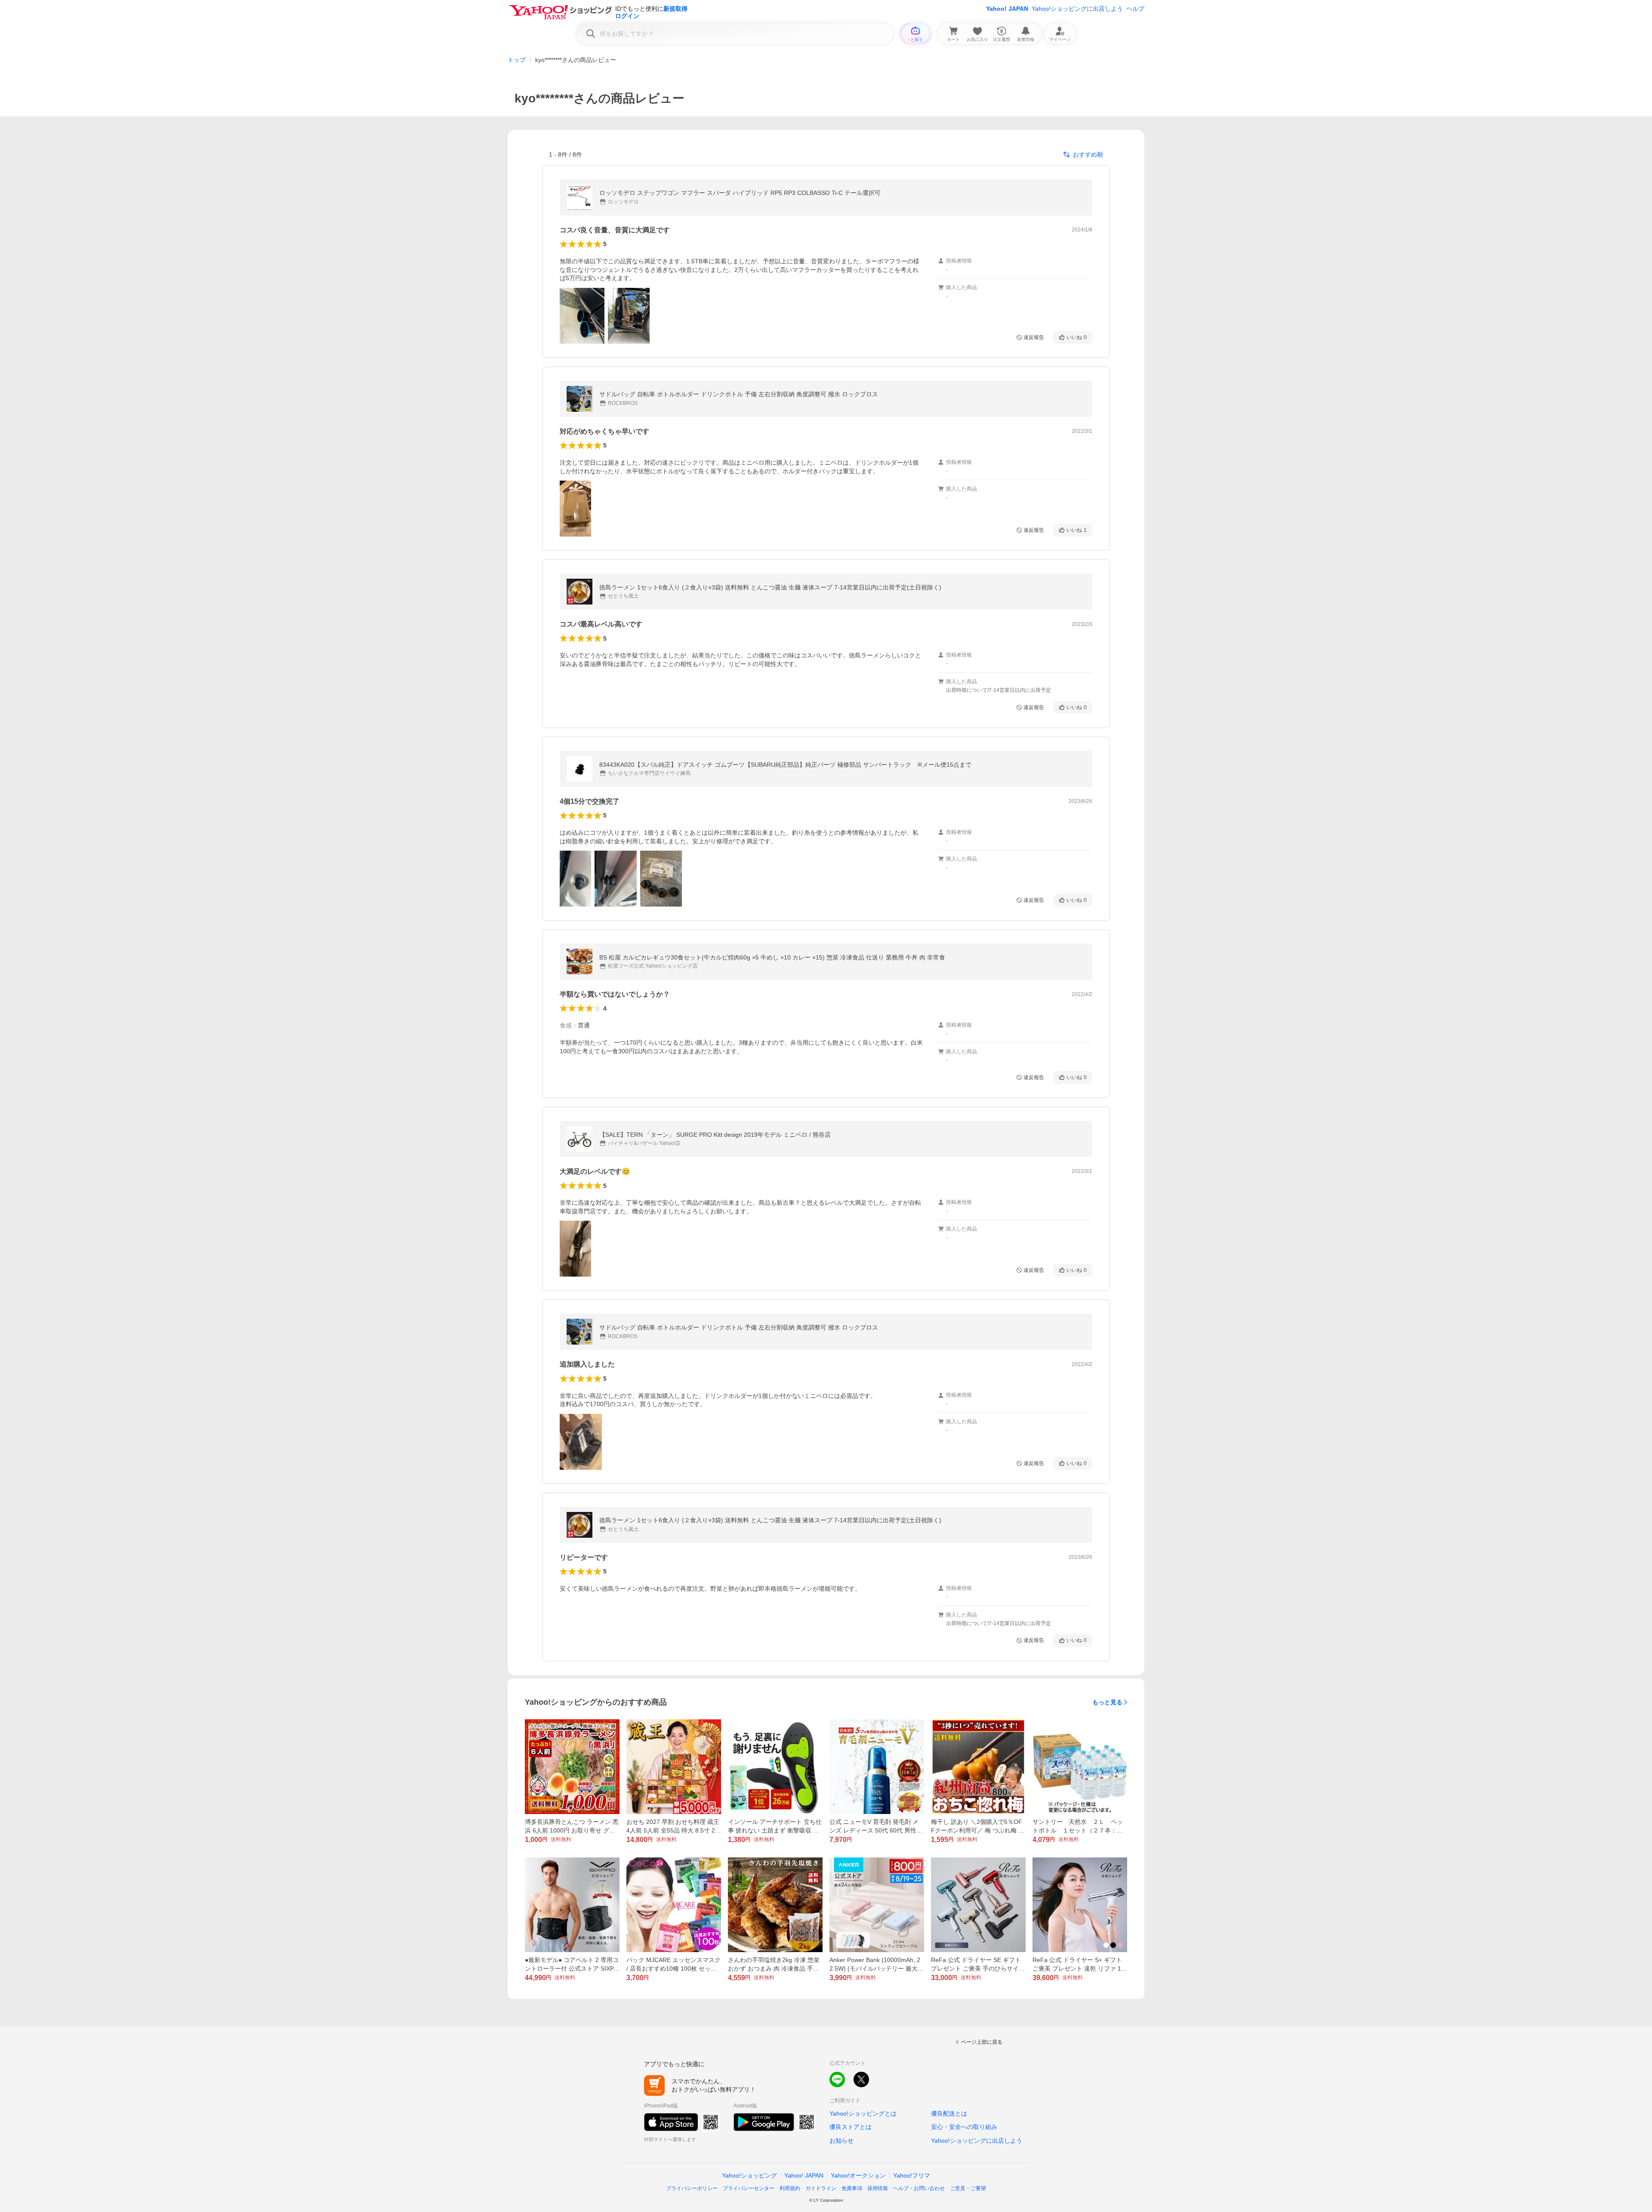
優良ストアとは (851, 2127)
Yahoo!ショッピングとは (863, 2113)
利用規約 (790, 2188)
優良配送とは (949, 2113)
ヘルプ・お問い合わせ (919, 2188)
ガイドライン (821, 2188)
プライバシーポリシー (692, 2188)
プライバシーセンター (749, 2188)
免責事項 (852, 2188)
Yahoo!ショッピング (749, 2175)
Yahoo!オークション (858, 2175)
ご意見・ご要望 (968, 2188)
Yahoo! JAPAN (1007, 9)
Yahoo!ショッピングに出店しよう (1077, 9)
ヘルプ (1135, 9)
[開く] (582, 316)
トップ (517, 60)
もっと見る (1107, 1702)
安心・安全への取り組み (964, 2127)
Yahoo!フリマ (912, 2175)
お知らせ (841, 2141)
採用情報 (878, 2188)
